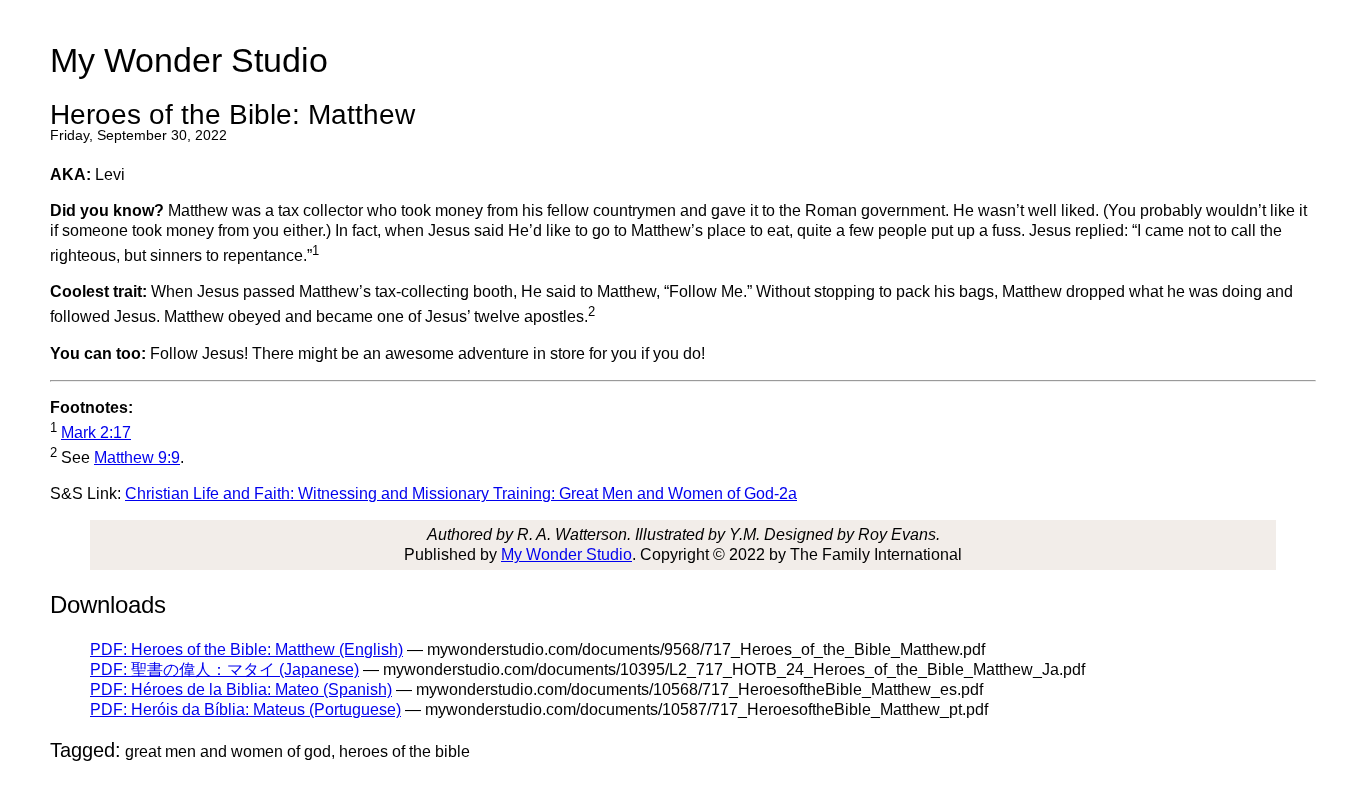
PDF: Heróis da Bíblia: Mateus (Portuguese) (245, 709)
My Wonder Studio (566, 554)
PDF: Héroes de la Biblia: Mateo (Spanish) (241, 689)
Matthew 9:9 (137, 457)
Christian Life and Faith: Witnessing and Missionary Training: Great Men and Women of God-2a (461, 493)
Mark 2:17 (96, 432)
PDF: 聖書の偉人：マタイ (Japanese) (224, 669)
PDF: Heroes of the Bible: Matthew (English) (246, 649)
